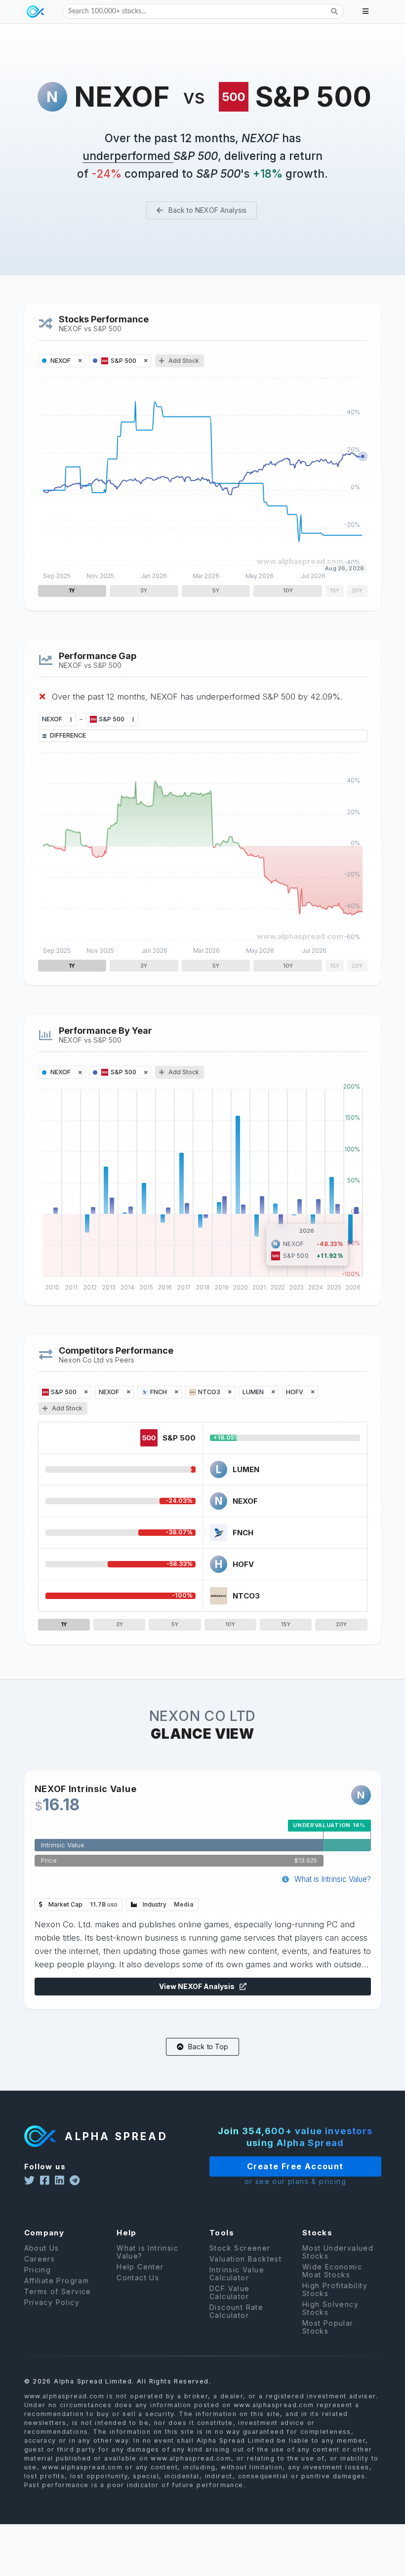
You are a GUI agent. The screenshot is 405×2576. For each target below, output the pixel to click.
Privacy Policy (52, 2302)
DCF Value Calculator (230, 2292)
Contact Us (138, 2278)
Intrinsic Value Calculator (237, 2274)
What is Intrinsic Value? (332, 1879)
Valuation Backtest (245, 2259)
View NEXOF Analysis (198, 1986)
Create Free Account (295, 2166)
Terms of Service (58, 2291)
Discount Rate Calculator (236, 2311)
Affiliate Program (57, 2281)
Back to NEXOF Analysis (206, 210)
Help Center (140, 2267)
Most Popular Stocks (328, 2327)
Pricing (38, 2270)
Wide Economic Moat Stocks (332, 2271)
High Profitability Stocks (335, 2289)
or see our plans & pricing (295, 2181)
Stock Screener (240, 2248)
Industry (167, 1904)
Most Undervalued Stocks (338, 2252)
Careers (40, 2259)
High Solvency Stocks (330, 2308)
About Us (42, 2248)
